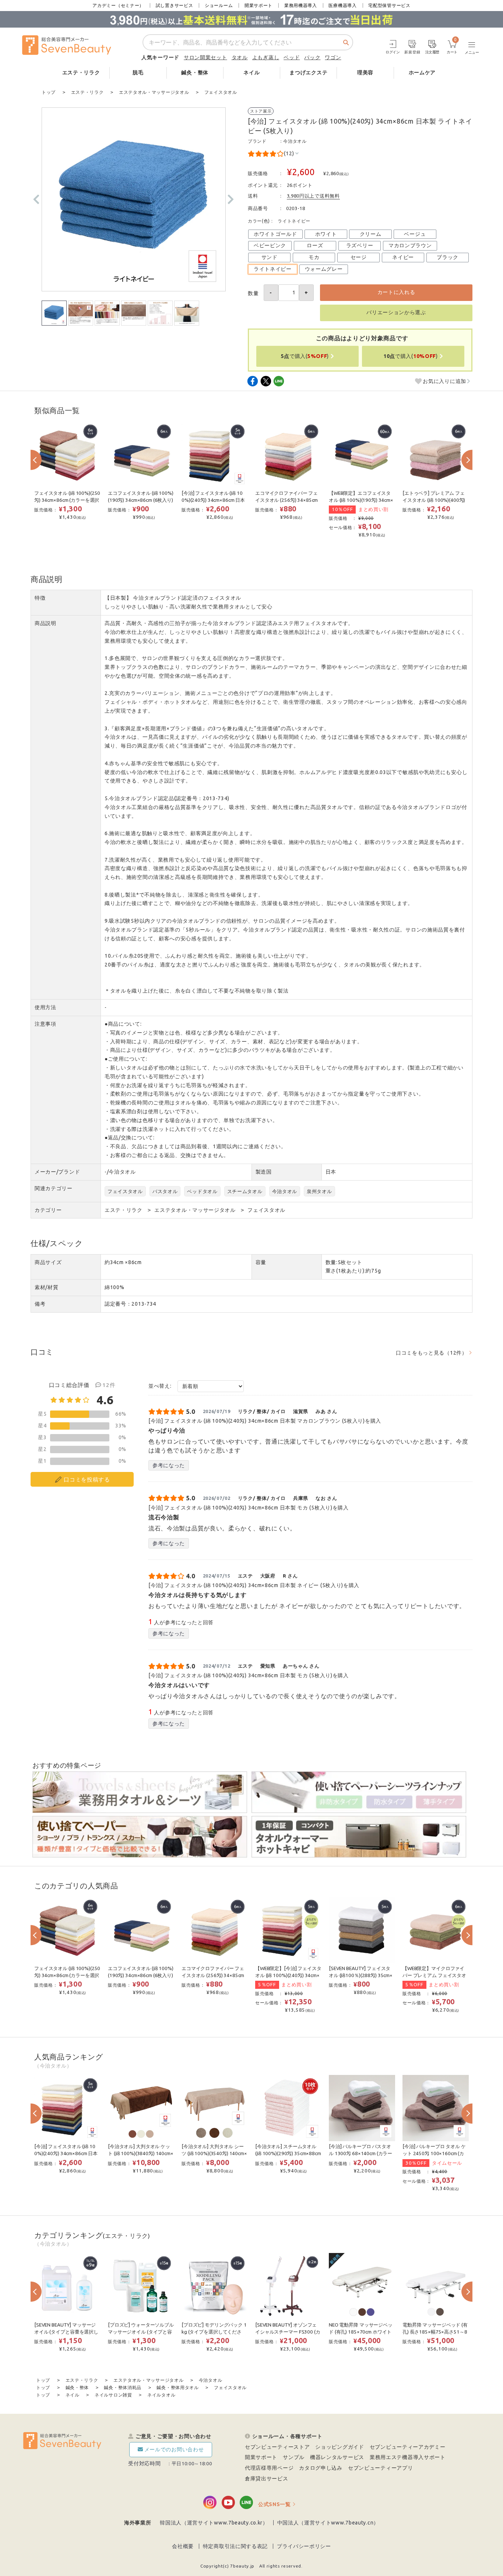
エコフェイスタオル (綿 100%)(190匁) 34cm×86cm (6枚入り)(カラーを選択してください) (141, 500)
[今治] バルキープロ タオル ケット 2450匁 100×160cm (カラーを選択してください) (434, 2153)
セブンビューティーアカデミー (408, 2447)
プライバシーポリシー (304, 2546)
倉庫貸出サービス (267, 2479)
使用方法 (45, 1007)
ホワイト (326, 234)
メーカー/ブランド (57, 1172)
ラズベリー (360, 245)
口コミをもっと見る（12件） (432, 1353)
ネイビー (403, 257)
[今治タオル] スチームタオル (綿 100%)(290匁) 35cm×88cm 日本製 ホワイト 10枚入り (288, 2153)
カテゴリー (48, 1210)
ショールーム (219, 5)
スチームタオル (245, 1191)
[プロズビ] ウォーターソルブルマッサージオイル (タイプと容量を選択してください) (141, 2332)
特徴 (40, 598)
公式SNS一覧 (275, 2504)
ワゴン (333, 57)
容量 (261, 1262)
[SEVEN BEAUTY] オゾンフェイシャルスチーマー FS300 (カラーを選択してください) (288, 2332)
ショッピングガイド (340, 2447)
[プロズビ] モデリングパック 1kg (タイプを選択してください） (214, 2332)
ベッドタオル (202, 1191)
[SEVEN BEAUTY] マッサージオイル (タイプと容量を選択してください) (66, 2332)
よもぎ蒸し (266, 57)
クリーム (371, 234)
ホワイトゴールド (275, 234)
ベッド (292, 57)
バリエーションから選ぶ (396, 312)
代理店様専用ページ (269, 2468)
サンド (270, 257)
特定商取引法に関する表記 (235, 2546)
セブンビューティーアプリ (380, 2468)
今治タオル (295, 141)
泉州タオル (319, 1191)
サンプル (294, 2457)
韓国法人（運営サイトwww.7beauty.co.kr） (214, 2523)
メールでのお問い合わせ (174, 2449)
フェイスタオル (125, 1191)
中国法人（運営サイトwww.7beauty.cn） (328, 2523)
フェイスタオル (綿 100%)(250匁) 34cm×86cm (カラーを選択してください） (67, 500)
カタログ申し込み (321, 2468)
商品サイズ (48, 1262)
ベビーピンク (270, 245)
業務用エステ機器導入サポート (408, 2457)
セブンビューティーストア (277, 2447)
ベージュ (415, 234)
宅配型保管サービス (389, 5)
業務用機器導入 (301, 5)
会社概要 (183, 2546)
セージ (359, 257)
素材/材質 (47, 1287)
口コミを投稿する (87, 1479)
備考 (40, 1304)
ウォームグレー (324, 269)
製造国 (264, 1172)
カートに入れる (396, 292)
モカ (314, 257)
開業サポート (258, 5)
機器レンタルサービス (337, 2457)
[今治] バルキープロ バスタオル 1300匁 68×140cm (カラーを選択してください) (360, 2153)
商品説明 (45, 623)
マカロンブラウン (410, 245)
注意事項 (45, 1024)
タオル (240, 57)
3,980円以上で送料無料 (313, 196)
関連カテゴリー (54, 1188)
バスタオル (165, 1191)
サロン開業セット (205, 57)
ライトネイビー (273, 269)
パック (312, 57)
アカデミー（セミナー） (118, 5)
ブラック (448, 257)
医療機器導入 (342, 5)
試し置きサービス (175, 5)
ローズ (315, 245)
